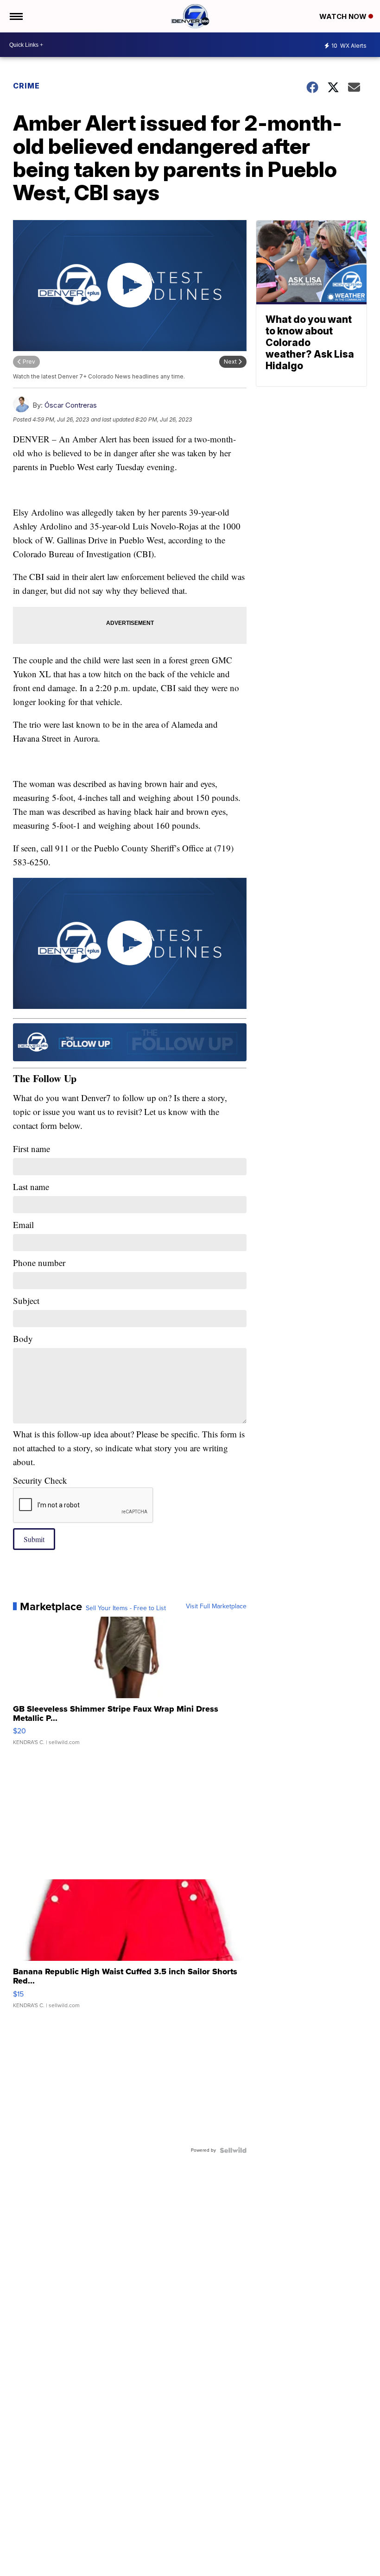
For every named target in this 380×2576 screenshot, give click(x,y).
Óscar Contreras (71, 405)
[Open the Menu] (16, 16)
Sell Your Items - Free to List (126, 1608)
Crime (26, 86)
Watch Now (344, 16)
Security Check (40, 1480)
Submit (34, 1539)
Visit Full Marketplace (216, 1606)
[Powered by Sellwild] (233, 2150)
